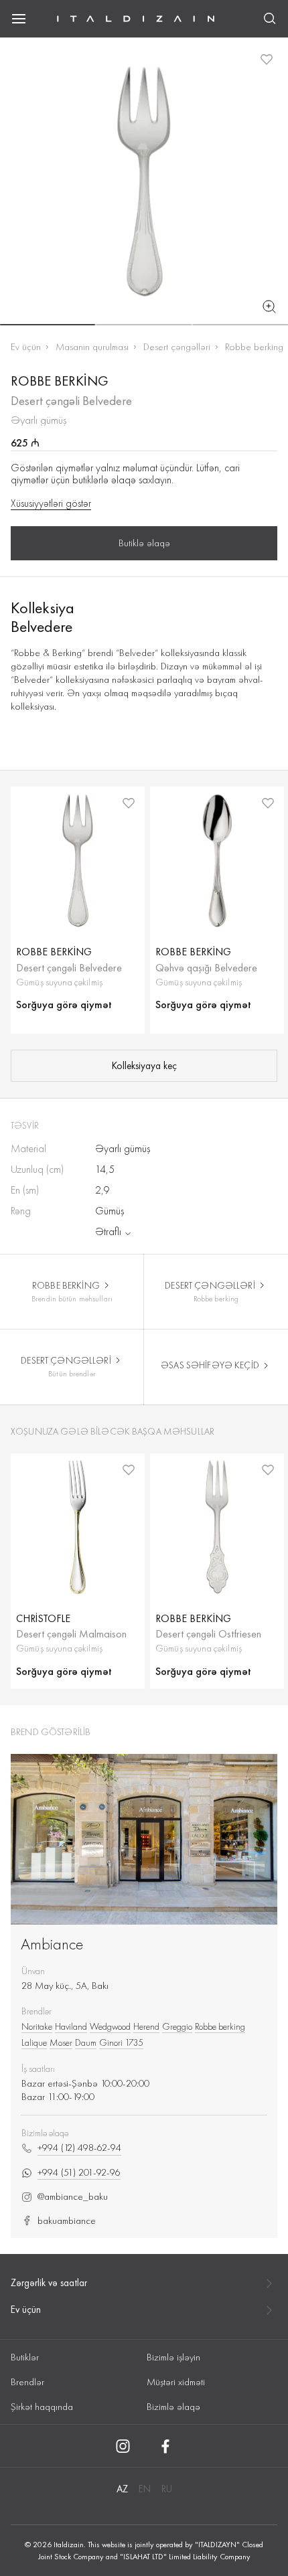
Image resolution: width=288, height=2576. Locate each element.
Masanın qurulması (92, 347)
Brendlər (27, 2382)
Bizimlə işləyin (173, 2357)
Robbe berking (254, 347)
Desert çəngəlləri (177, 347)
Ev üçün (26, 347)
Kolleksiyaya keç (144, 1066)
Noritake (37, 2026)
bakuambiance (67, 2221)
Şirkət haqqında (42, 2407)
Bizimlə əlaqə (173, 2407)
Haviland (71, 2026)
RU (167, 2489)
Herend (146, 2026)
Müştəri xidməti (176, 2382)
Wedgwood (110, 2026)
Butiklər (25, 2357)
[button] (48, 325)
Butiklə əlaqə (144, 543)
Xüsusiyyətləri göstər (51, 503)
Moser (61, 2042)
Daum (86, 2042)
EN (145, 2489)
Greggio (177, 2026)
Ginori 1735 (121, 2042)
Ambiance (52, 1944)
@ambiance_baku (73, 2197)
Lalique (34, 2042)
